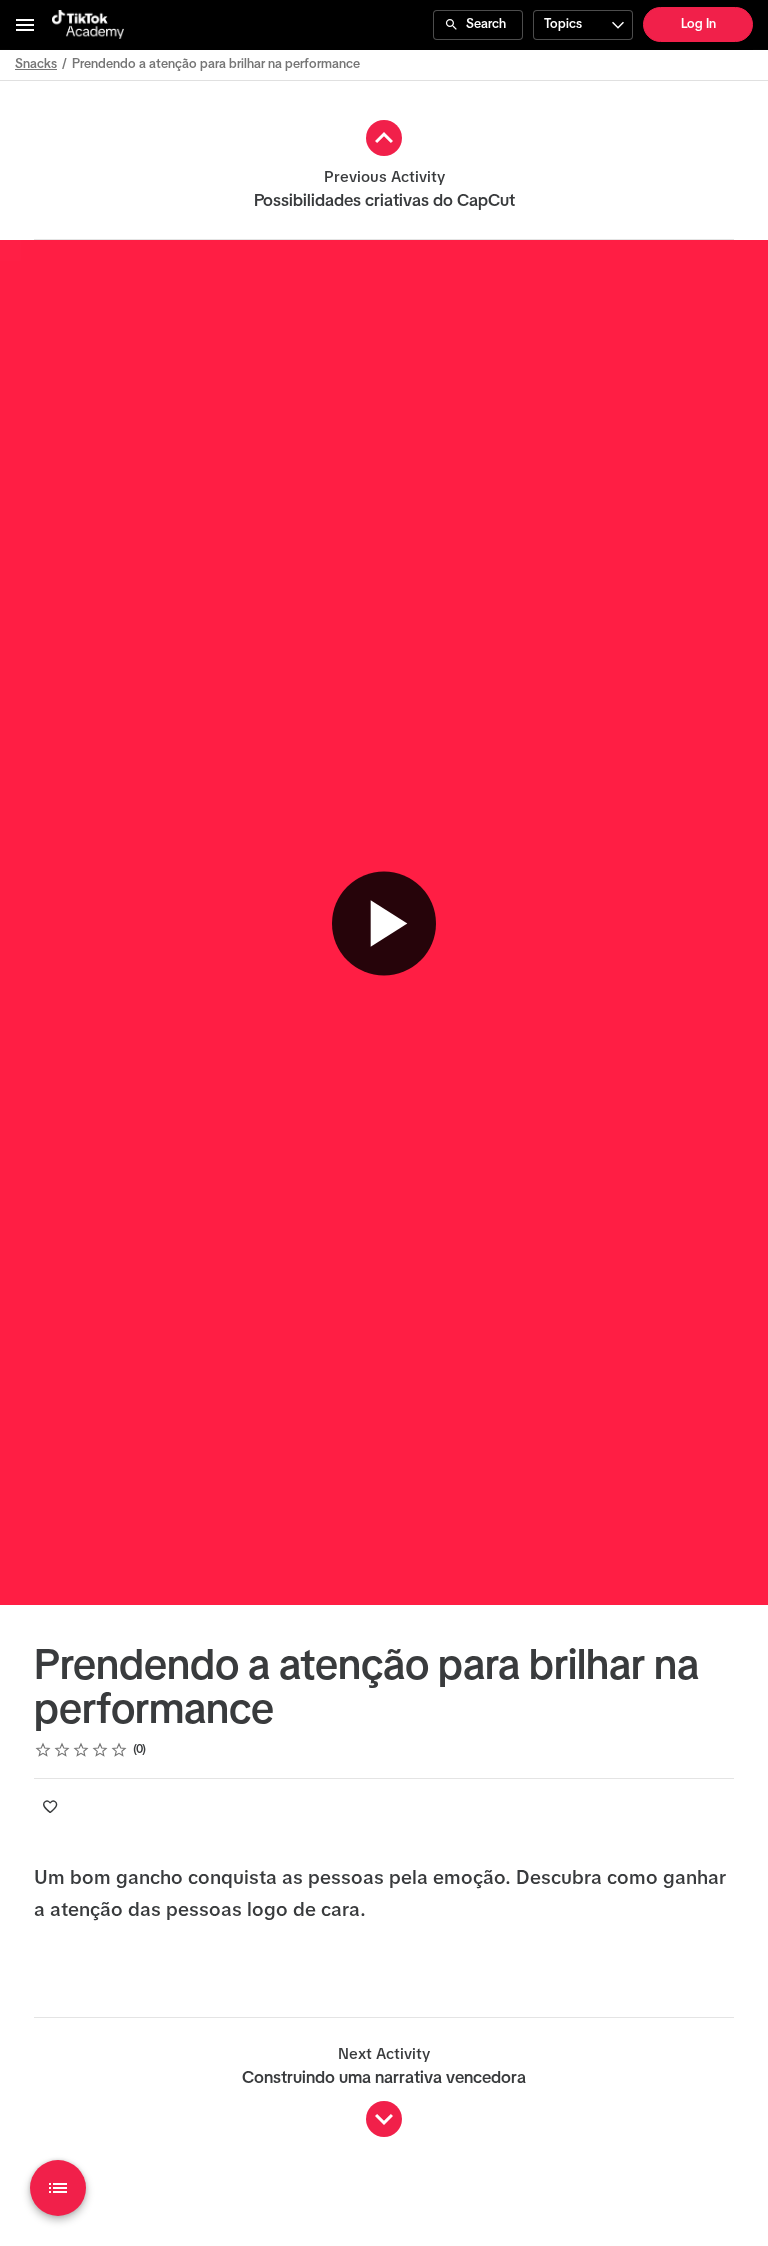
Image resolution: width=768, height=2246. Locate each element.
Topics (563, 24)
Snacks (36, 64)
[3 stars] (81, 1750)
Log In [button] (698, 24)
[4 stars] (100, 1750)
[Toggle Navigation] (26, 25)
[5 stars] (119, 1750)
